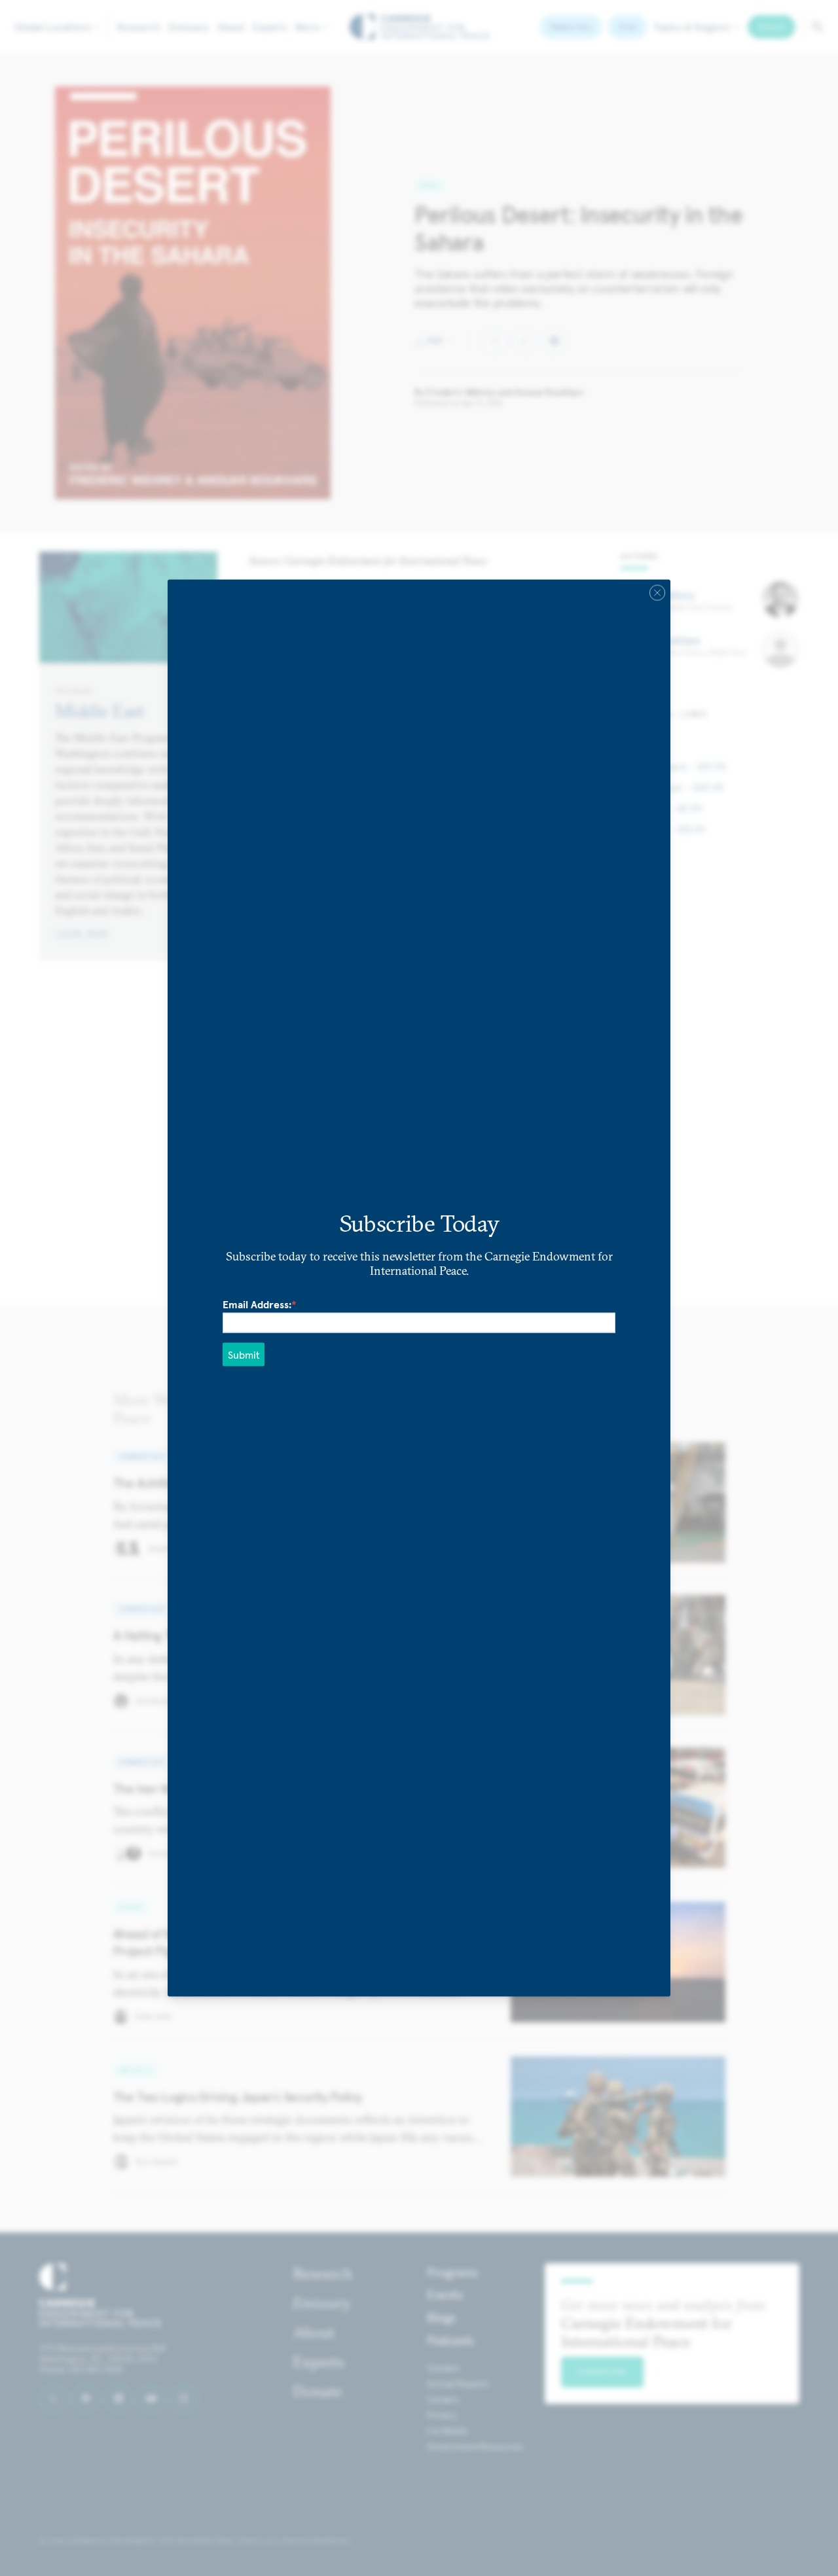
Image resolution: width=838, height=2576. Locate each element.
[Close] (657, 593)
